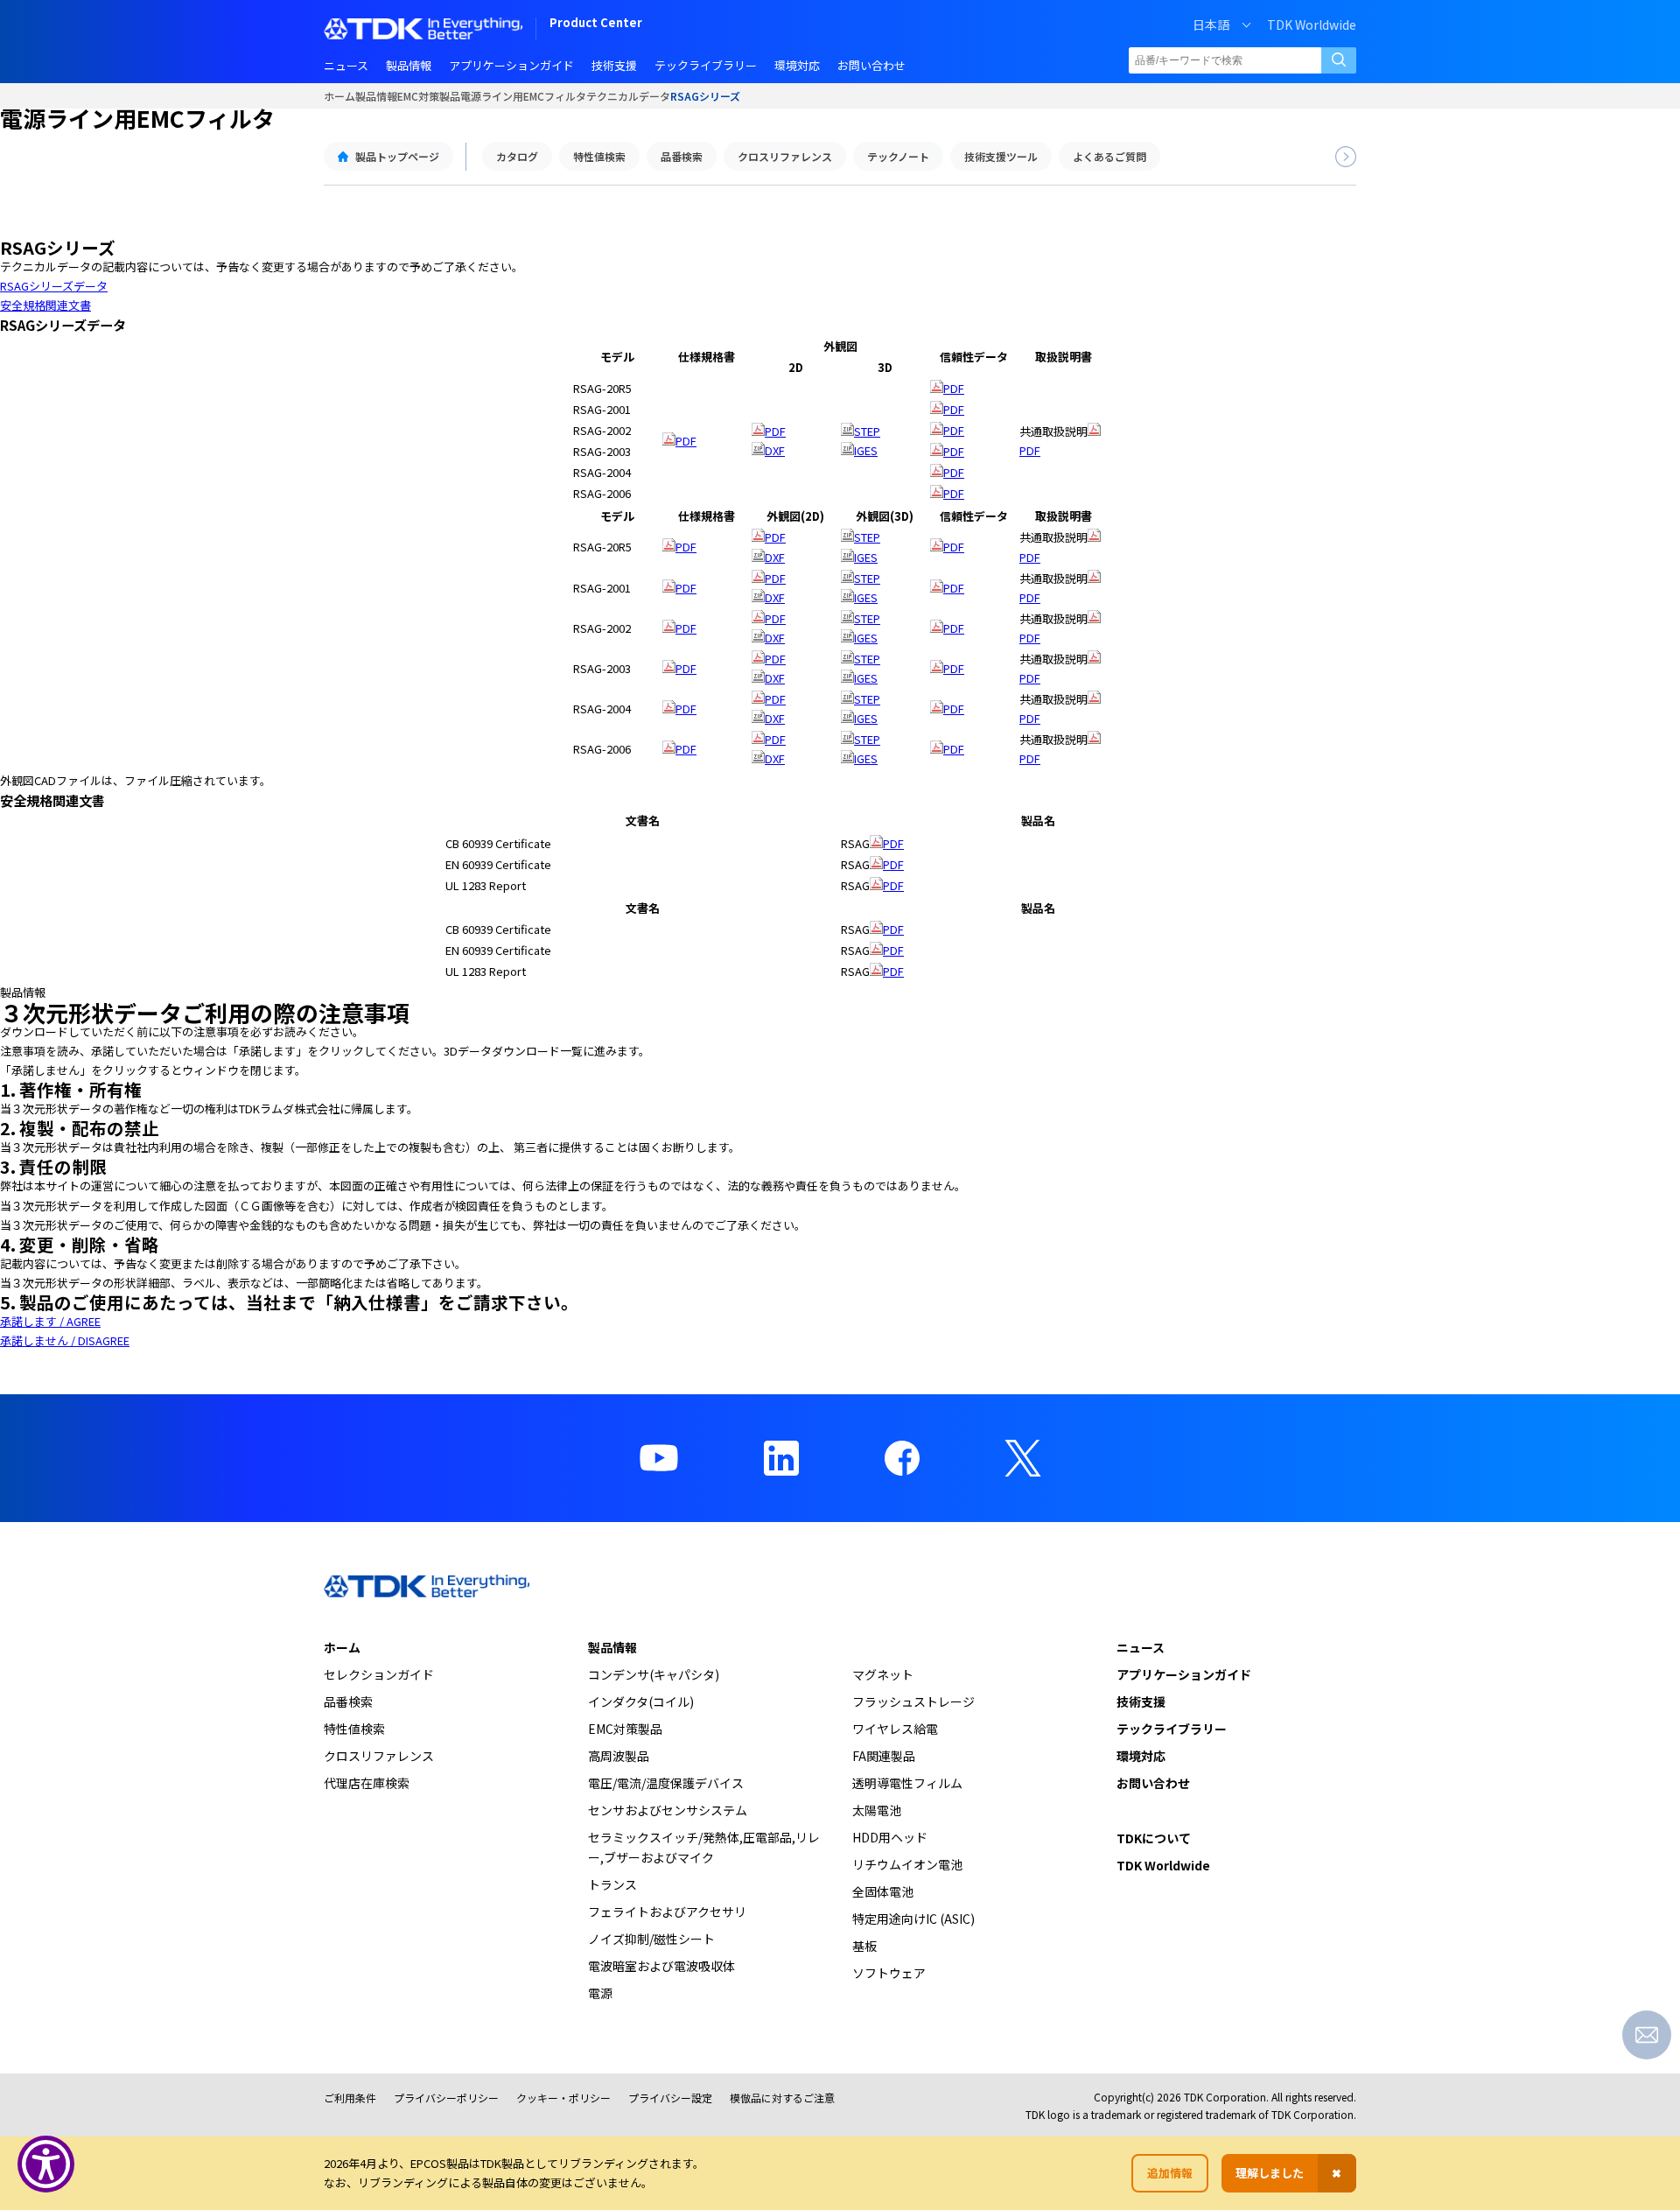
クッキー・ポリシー (563, 2098)
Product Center (596, 24)
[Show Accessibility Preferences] (46, 2164)
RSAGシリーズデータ (54, 286)
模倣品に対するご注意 (782, 2098)
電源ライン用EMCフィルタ (523, 96)
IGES (866, 450)
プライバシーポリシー (446, 2098)
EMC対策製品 (429, 96)
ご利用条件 (350, 2098)
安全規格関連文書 (45, 305)
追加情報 (1170, 2173)
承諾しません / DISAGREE (65, 1340)
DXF (775, 450)
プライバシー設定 (670, 2098)
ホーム (339, 96)
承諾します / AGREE (50, 1321)
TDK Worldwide (1312, 25)
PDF (686, 441)
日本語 (1211, 25)
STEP (867, 431)
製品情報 (376, 96)
